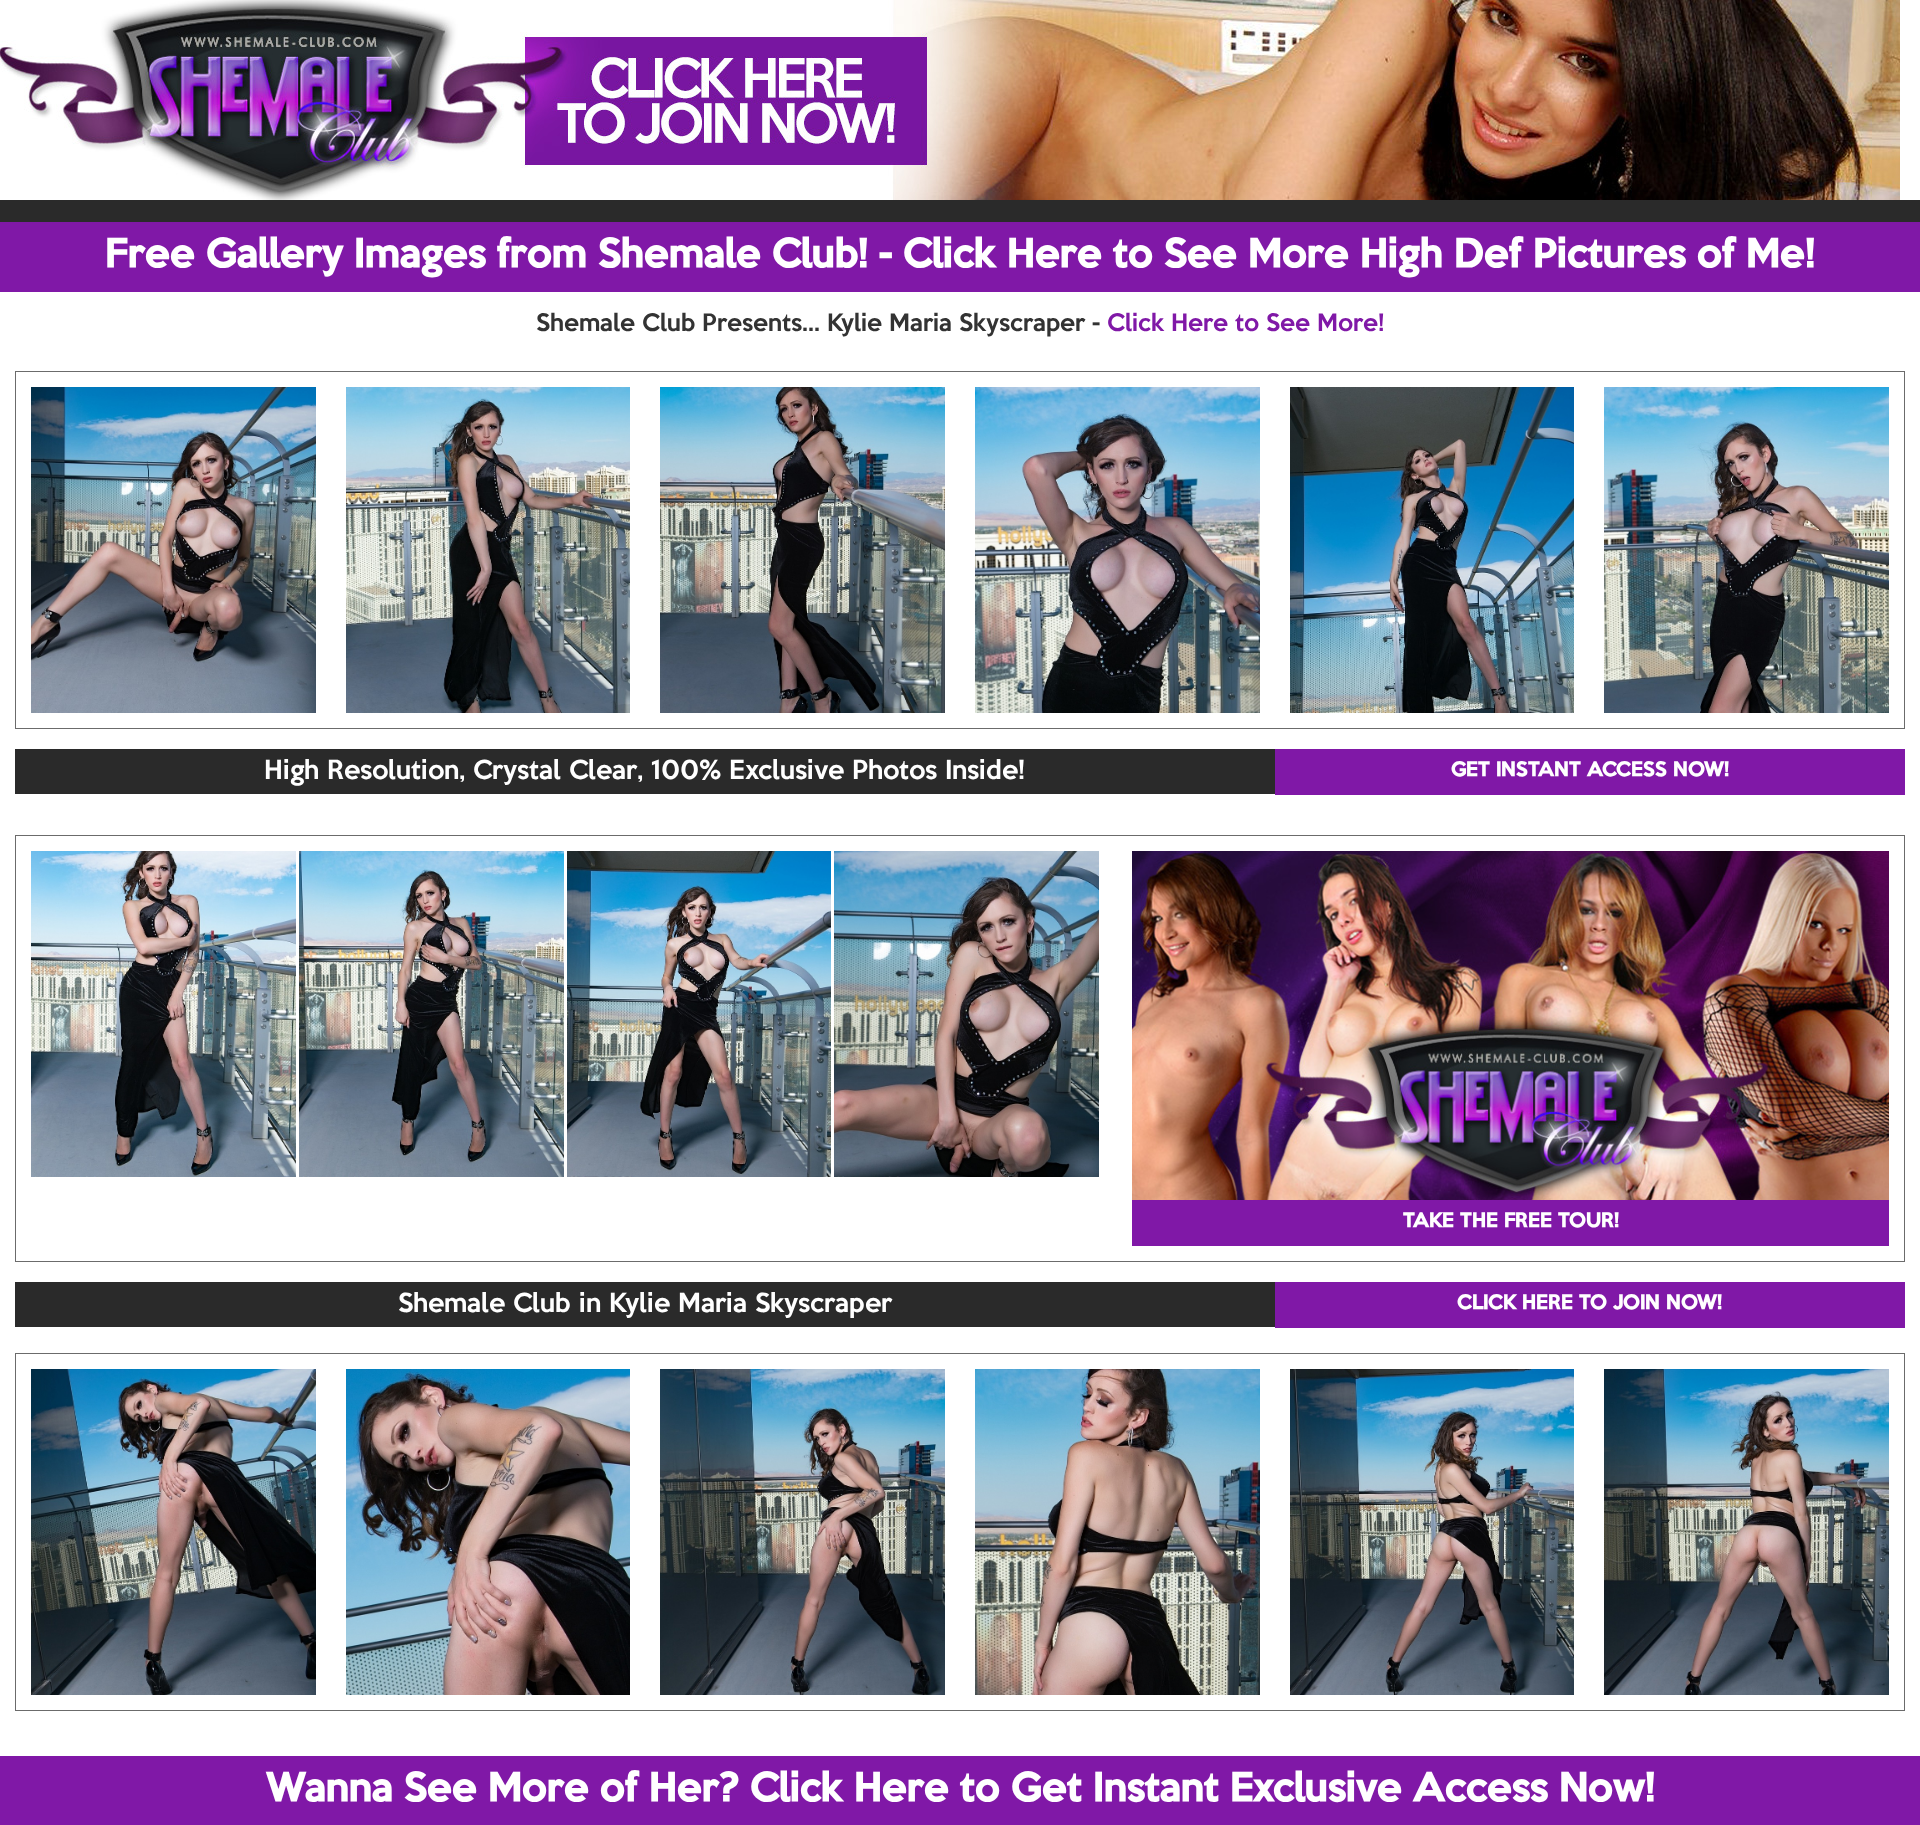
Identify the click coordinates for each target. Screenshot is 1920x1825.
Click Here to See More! (1245, 324)
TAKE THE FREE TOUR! (1511, 1222)
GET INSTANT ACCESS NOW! (1590, 771)
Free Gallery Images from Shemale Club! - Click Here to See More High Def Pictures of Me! (960, 256)
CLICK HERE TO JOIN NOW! (1589, 1304)
